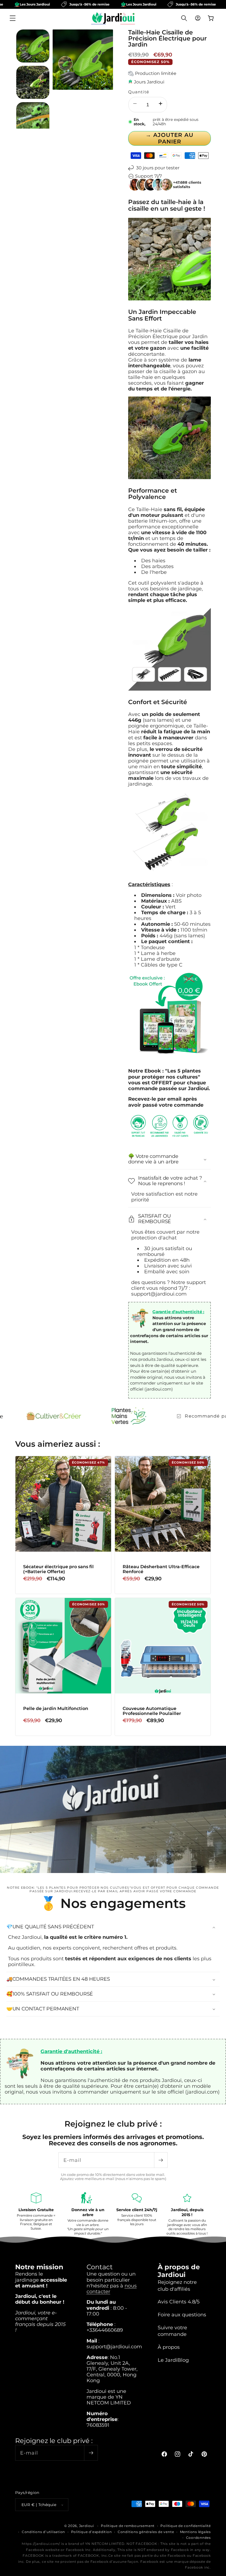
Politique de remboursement (128, 2526)
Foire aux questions (182, 2315)
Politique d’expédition (92, 2532)
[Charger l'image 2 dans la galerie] (33, 82)
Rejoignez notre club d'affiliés (177, 2285)
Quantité (139, 92)
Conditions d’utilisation (43, 2532)
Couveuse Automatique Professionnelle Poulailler (152, 1711)
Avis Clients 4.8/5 (179, 2302)
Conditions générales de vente (146, 2532)
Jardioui (87, 2526)
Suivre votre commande (172, 2331)
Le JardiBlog (173, 2360)
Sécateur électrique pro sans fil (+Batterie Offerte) (58, 1569)
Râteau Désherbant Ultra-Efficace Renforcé (161, 1569)
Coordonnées (198, 2538)
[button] (13, 18)
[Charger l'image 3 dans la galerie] (33, 119)
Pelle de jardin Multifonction (56, 1709)
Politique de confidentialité (186, 2526)
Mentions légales (195, 2532)
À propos (169, 2347)
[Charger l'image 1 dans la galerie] (33, 46)
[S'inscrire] (161, 2160)
